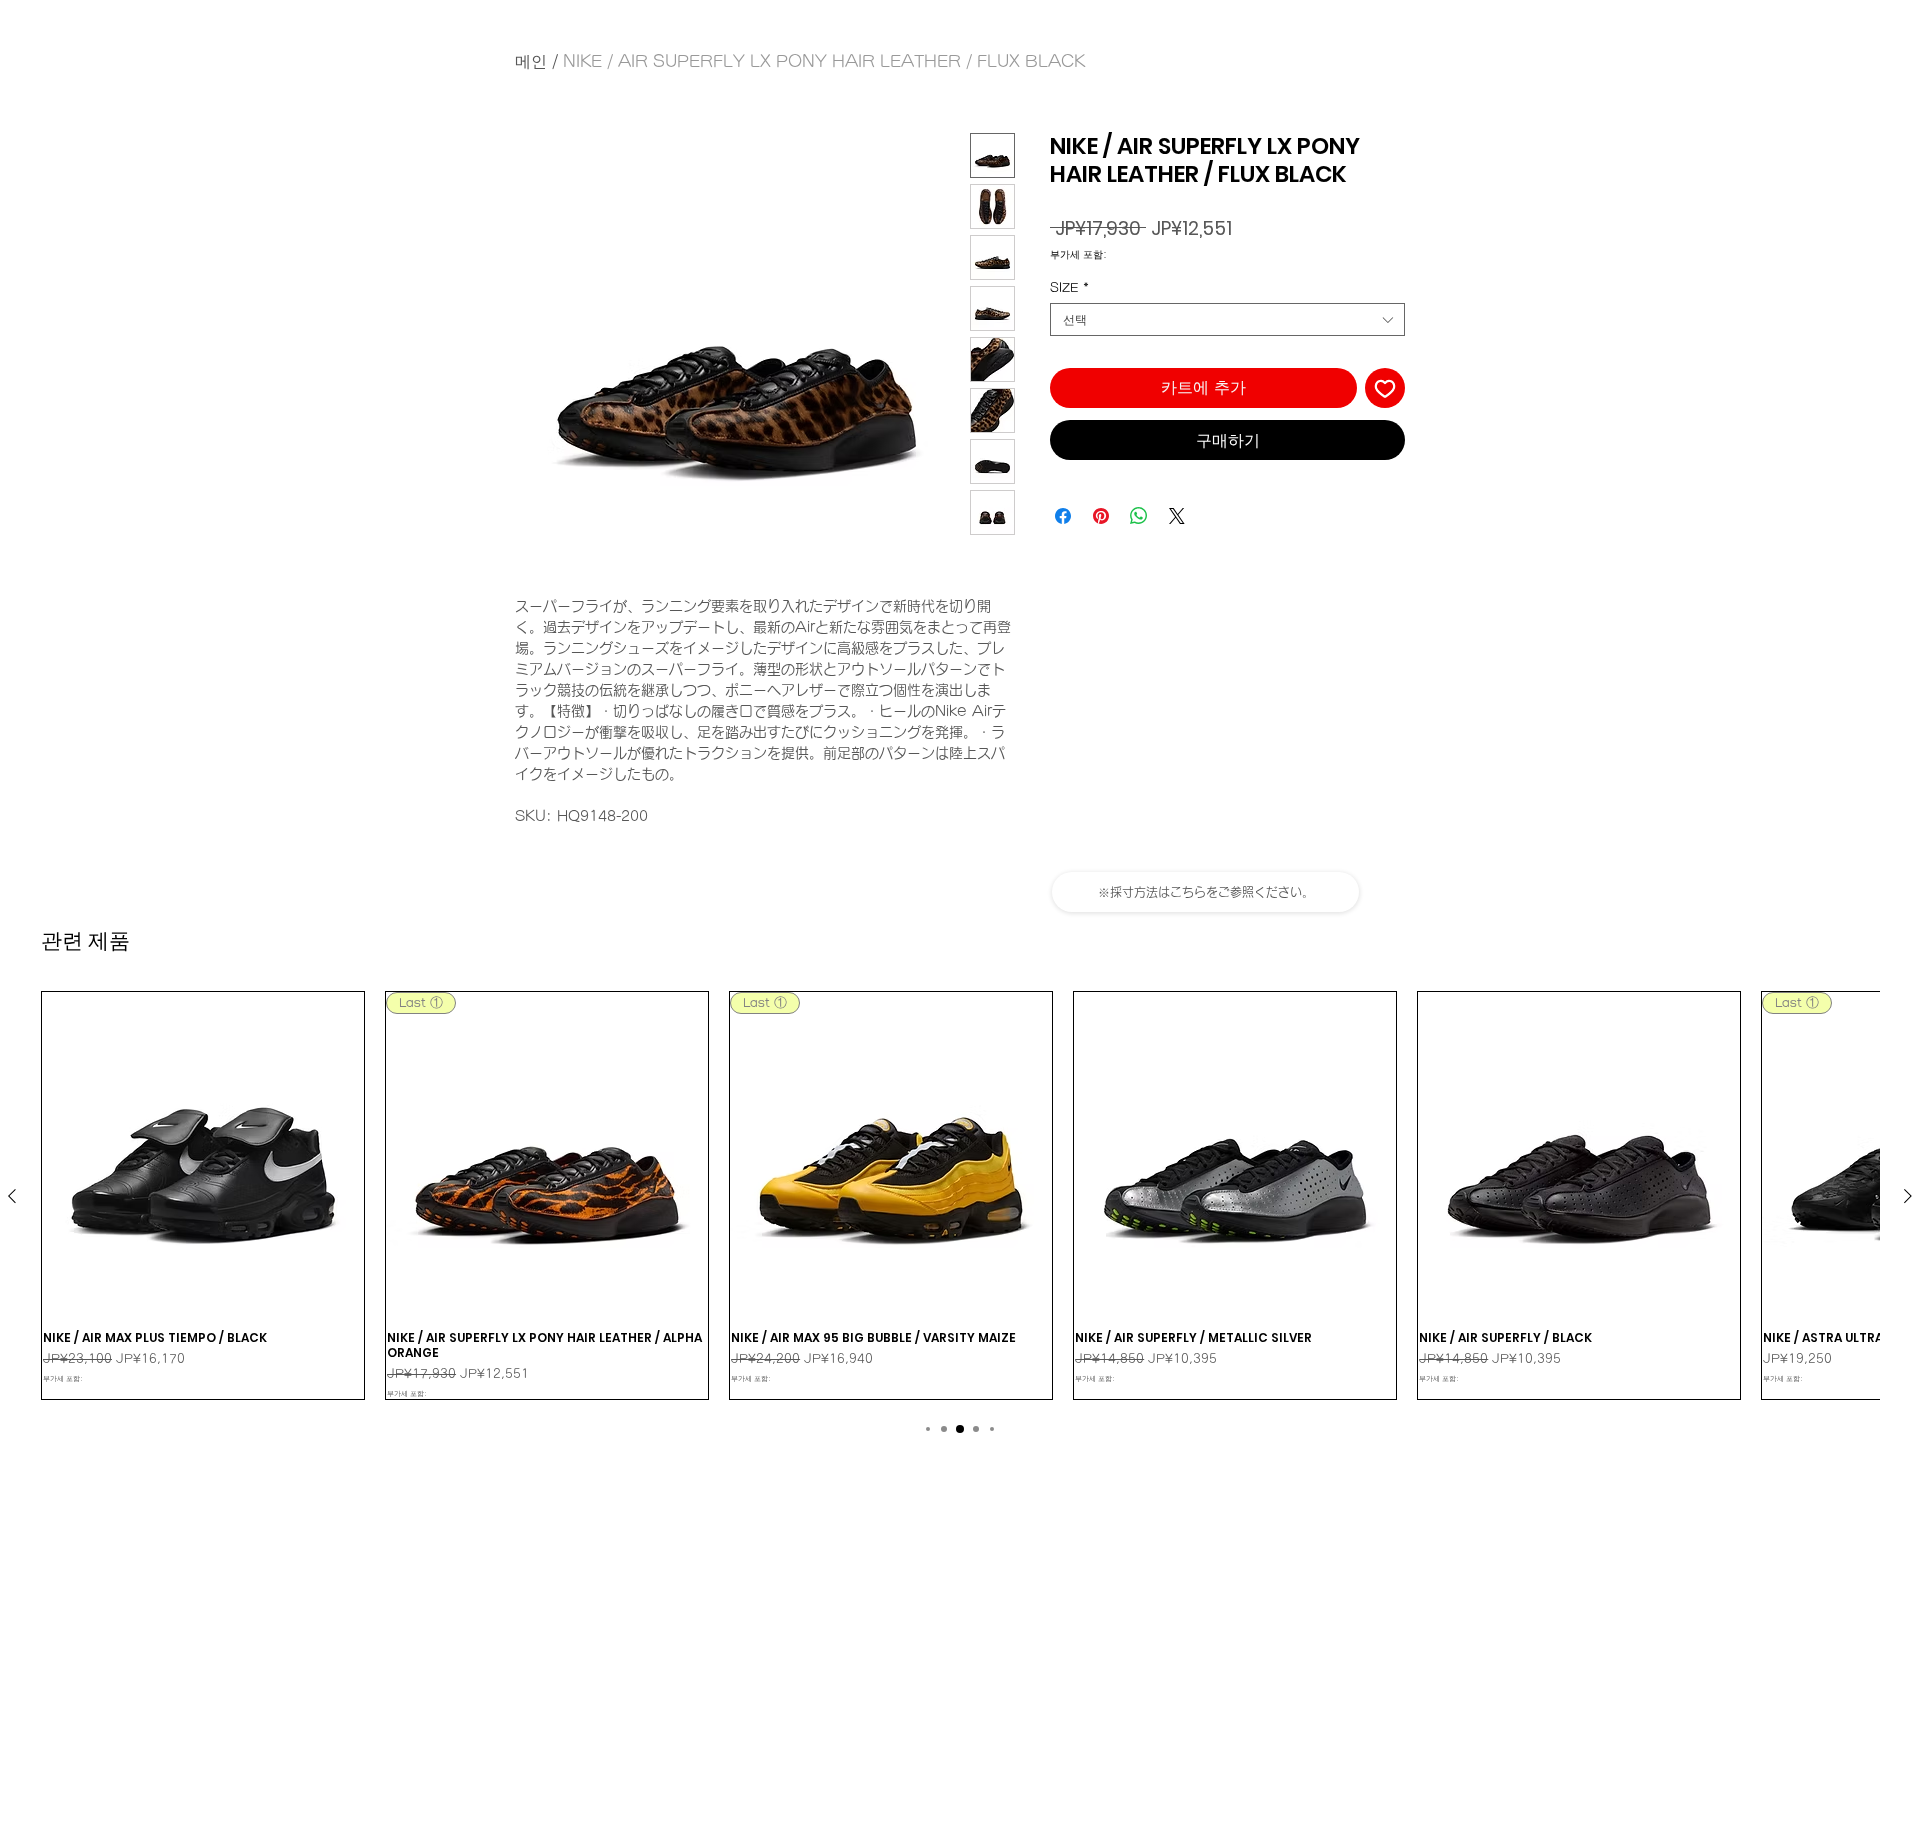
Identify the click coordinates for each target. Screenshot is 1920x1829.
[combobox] (1227, 319)
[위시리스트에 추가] (1385, 388)
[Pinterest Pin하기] (1101, 516)
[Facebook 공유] (1063, 516)
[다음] (1908, 1196)
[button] (1205, 892)
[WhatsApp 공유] (1139, 516)
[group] (960, 1195)
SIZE (1069, 287)
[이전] (12, 1196)
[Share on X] (1177, 516)
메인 (531, 61)
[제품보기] (203, 1153)
